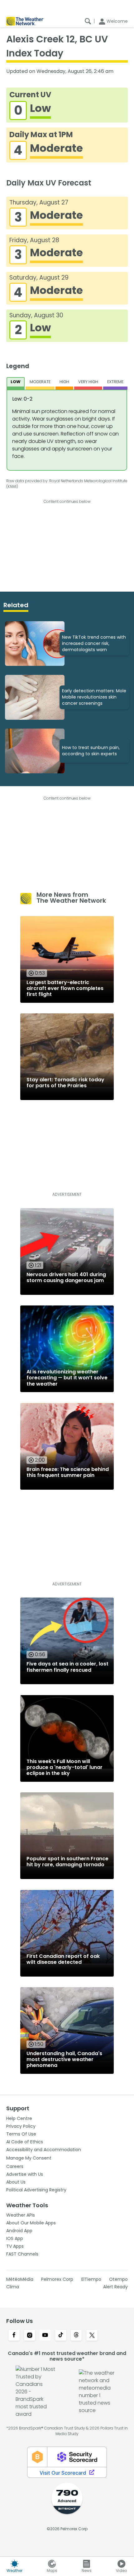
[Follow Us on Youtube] (45, 2336)
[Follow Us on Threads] (76, 2336)
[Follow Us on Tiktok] (61, 2336)
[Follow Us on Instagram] (30, 2336)
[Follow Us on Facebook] (14, 2336)
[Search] (88, 21)
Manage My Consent (29, 2158)
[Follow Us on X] (92, 2336)
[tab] (16, 383)
